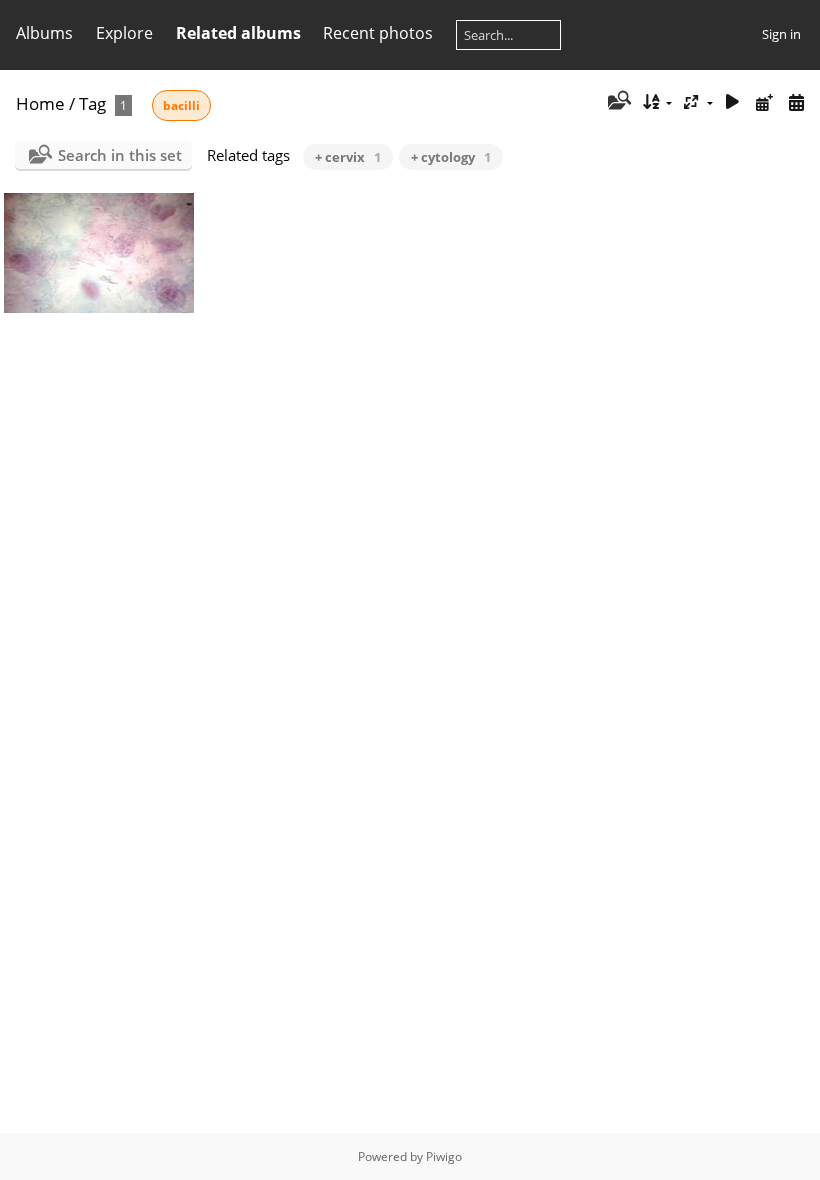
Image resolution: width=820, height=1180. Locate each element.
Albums (44, 33)
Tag (92, 103)
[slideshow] (733, 102)
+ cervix (348, 157)
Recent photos (378, 33)
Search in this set (120, 155)
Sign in (781, 34)
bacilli (181, 105)
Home (40, 103)
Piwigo (444, 1156)
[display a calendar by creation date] (796, 102)
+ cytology (451, 157)
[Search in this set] (617, 102)
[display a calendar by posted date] (764, 102)
